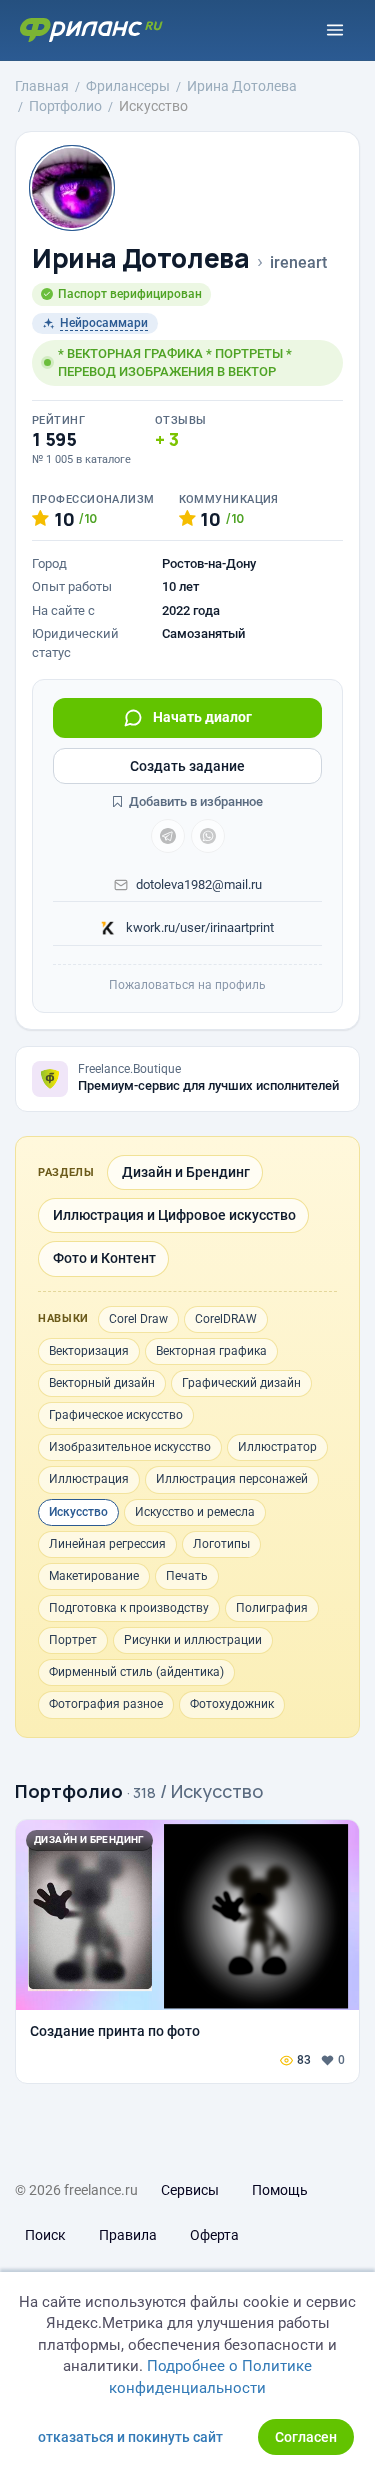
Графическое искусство (116, 1415)
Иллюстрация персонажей (232, 1479)
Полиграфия (272, 1608)
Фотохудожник (232, 1704)
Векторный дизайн (102, 1383)
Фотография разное (106, 1704)
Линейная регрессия (107, 1544)
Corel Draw (138, 1319)
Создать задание (187, 766)
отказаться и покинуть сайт (130, 2437)
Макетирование (94, 1576)
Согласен (306, 2437)
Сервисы (190, 2190)
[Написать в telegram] (168, 836)
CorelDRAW (226, 1319)
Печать (187, 1576)
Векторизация (89, 1351)
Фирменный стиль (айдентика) (136, 1672)
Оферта (214, 2235)
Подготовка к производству (129, 1608)
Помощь (280, 2190)
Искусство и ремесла (195, 1512)
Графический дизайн (241, 1383)
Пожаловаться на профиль (187, 985)
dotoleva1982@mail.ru (199, 884)
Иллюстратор (277, 1447)
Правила (128, 2235)
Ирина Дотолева (141, 258)
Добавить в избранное (194, 801)
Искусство (78, 1512)
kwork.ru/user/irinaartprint (198, 927)
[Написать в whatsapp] (208, 836)
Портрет (73, 1640)
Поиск (45, 2235)
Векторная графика (211, 1351)
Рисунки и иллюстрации (193, 1640)
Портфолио (69, 1791)
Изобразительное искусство (130, 1447)
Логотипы (221, 1544)
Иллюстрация (89, 1479)
